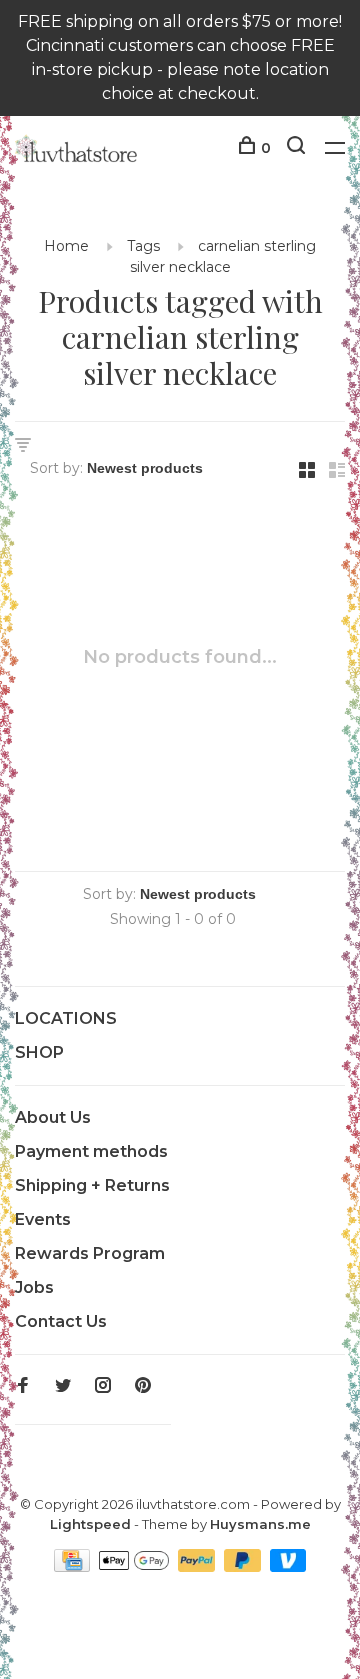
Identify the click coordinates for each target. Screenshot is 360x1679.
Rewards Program (90, 1253)
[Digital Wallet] (136, 1566)
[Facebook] (23, 1386)
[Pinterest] (143, 1386)
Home (66, 246)
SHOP (39, 1052)
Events (43, 1219)
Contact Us (61, 1321)
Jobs (34, 1287)
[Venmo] (288, 1566)
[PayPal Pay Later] (244, 1566)
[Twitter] (63, 1386)
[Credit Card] (74, 1566)
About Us (53, 1117)
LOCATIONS (66, 1018)
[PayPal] (198, 1566)
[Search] (298, 148)
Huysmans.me (260, 1524)
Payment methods (91, 1151)
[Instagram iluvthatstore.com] (103, 1386)
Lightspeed (90, 1524)
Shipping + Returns (92, 1185)
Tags (143, 246)
